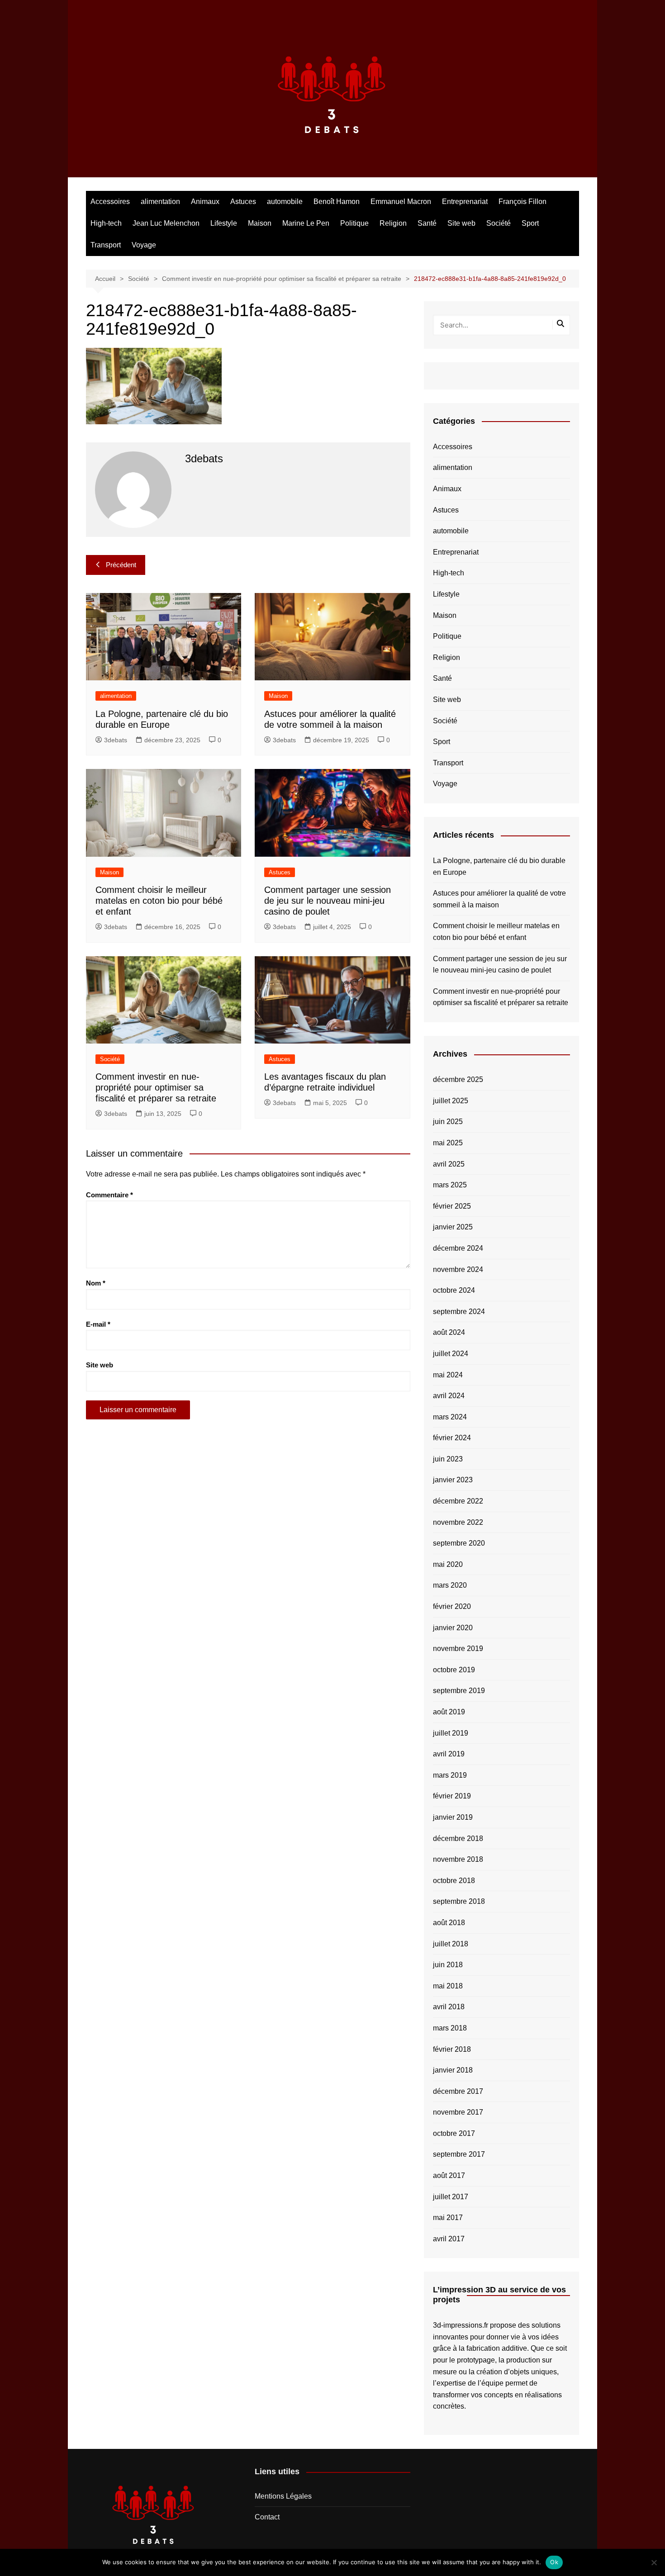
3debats (116, 740)
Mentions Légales (283, 2496)
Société (499, 223)
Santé (427, 223)
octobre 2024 (454, 1290)
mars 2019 (450, 1775)
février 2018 (452, 2049)
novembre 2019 (458, 1649)
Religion (393, 223)
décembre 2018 (458, 1838)
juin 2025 (448, 1122)
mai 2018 (448, 1986)
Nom (96, 1283)
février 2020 (452, 1606)
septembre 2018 (459, 1901)
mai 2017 (448, 2218)
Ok (554, 2562)
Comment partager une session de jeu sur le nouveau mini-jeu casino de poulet (328, 901)
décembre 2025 (458, 1079)
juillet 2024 (451, 1354)
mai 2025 (448, 1143)
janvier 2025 (453, 1227)
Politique (354, 223)
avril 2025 (449, 1164)
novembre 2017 (458, 2112)
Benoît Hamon (337, 202)
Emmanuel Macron (401, 202)
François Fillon (522, 202)
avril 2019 (449, 1754)
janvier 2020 (453, 1628)
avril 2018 (449, 2007)
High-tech (106, 223)
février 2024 (452, 1438)
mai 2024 (448, 1375)
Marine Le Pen (306, 223)
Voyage (144, 245)
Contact (267, 2517)
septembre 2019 (459, 1691)
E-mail (98, 1324)
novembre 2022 (458, 1522)
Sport (530, 223)
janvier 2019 (453, 1817)
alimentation (160, 202)
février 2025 (452, 1206)
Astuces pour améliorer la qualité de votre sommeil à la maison (499, 899)
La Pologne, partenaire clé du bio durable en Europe (499, 866)
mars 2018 (450, 2028)
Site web (461, 223)
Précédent (121, 565)
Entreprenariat (465, 202)
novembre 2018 (458, 1859)
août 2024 (449, 1332)
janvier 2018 (453, 2070)
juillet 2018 (451, 1944)
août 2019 (449, 1712)
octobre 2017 (454, 2133)
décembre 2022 (458, 1501)
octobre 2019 (454, 1670)
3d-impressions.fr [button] (461, 2325)
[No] (654, 2562)
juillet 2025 (451, 1101)
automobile (285, 202)
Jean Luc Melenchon (166, 223)
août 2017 (449, 2175)
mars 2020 (450, 1585)
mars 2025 (450, 1185)
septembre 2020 (459, 1543)
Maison (260, 223)
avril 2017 (449, 2239)
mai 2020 (448, 1564)
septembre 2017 (459, 2154)
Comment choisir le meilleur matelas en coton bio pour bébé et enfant (159, 901)
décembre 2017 (458, 2091)
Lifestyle (224, 223)
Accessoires (110, 202)
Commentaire (109, 1195)
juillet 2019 (451, 1733)
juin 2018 (448, 1965)
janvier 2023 (453, 1480)
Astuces (243, 202)
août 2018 (449, 1923)
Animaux (205, 202)
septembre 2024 (459, 1312)
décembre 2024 (458, 1248)
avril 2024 (449, 1396)
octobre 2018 (454, 1881)
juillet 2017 (451, 2197)
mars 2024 (450, 1417)
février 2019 (452, 1796)
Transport (106, 245)
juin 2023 (448, 1459)
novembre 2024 (458, 1269)
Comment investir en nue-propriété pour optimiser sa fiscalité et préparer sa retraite (156, 1087)
